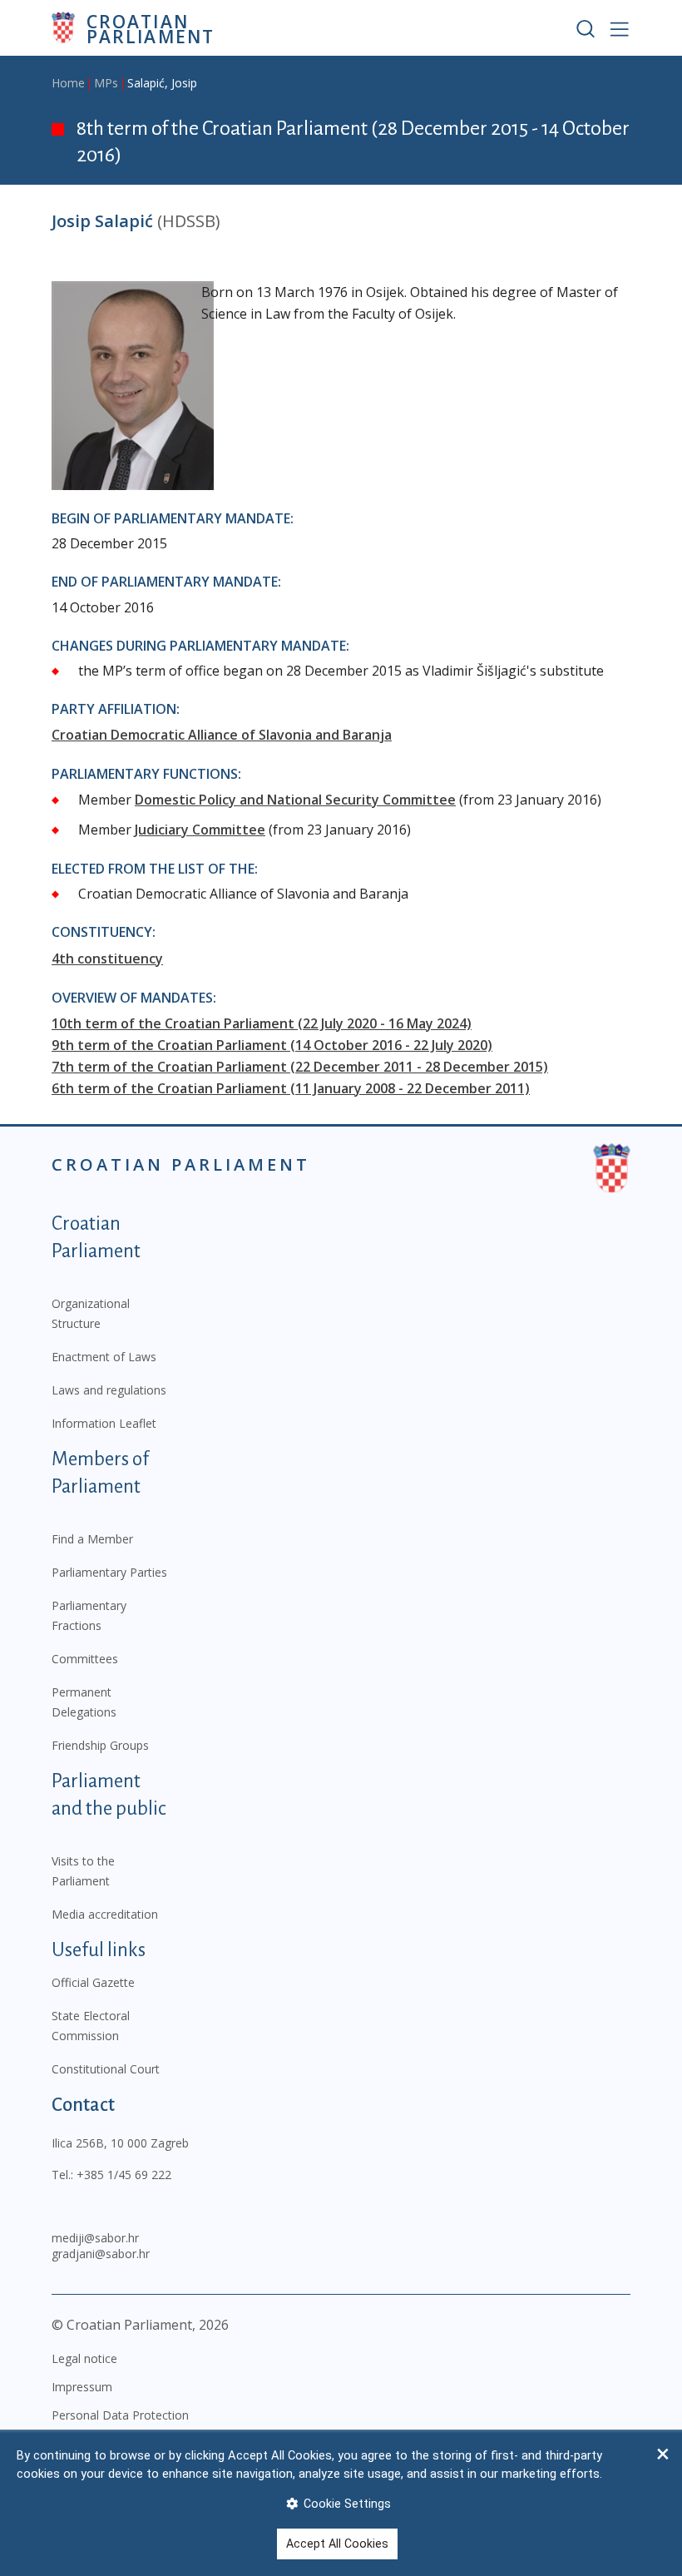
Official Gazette (93, 1982)
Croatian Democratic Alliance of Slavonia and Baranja (222, 735)
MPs (106, 83)
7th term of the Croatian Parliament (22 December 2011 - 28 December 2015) (300, 1067)
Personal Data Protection (120, 2415)
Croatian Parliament (151, 28)
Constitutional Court (106, 2069)
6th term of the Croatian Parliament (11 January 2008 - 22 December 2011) (291, 1088)
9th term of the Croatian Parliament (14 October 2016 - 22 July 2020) (272, 1045)
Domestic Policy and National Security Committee (295, 800)
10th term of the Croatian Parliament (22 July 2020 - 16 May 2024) (262, 1023)
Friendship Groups (100, 1745)
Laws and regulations (109, 1390)
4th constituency (107, 959)
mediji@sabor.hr (95, 2238)
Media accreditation (105, 1914)
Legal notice (84, 2358)
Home (68, 83)
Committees (85, 1659)
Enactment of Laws (104, 1357)
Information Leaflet (104, 1423)
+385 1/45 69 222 (124, 2175)
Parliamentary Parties (109, 1572)
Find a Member (92, 1539)
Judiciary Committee (200, 830)
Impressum (82, 2387)
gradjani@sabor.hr (101, 2254)
